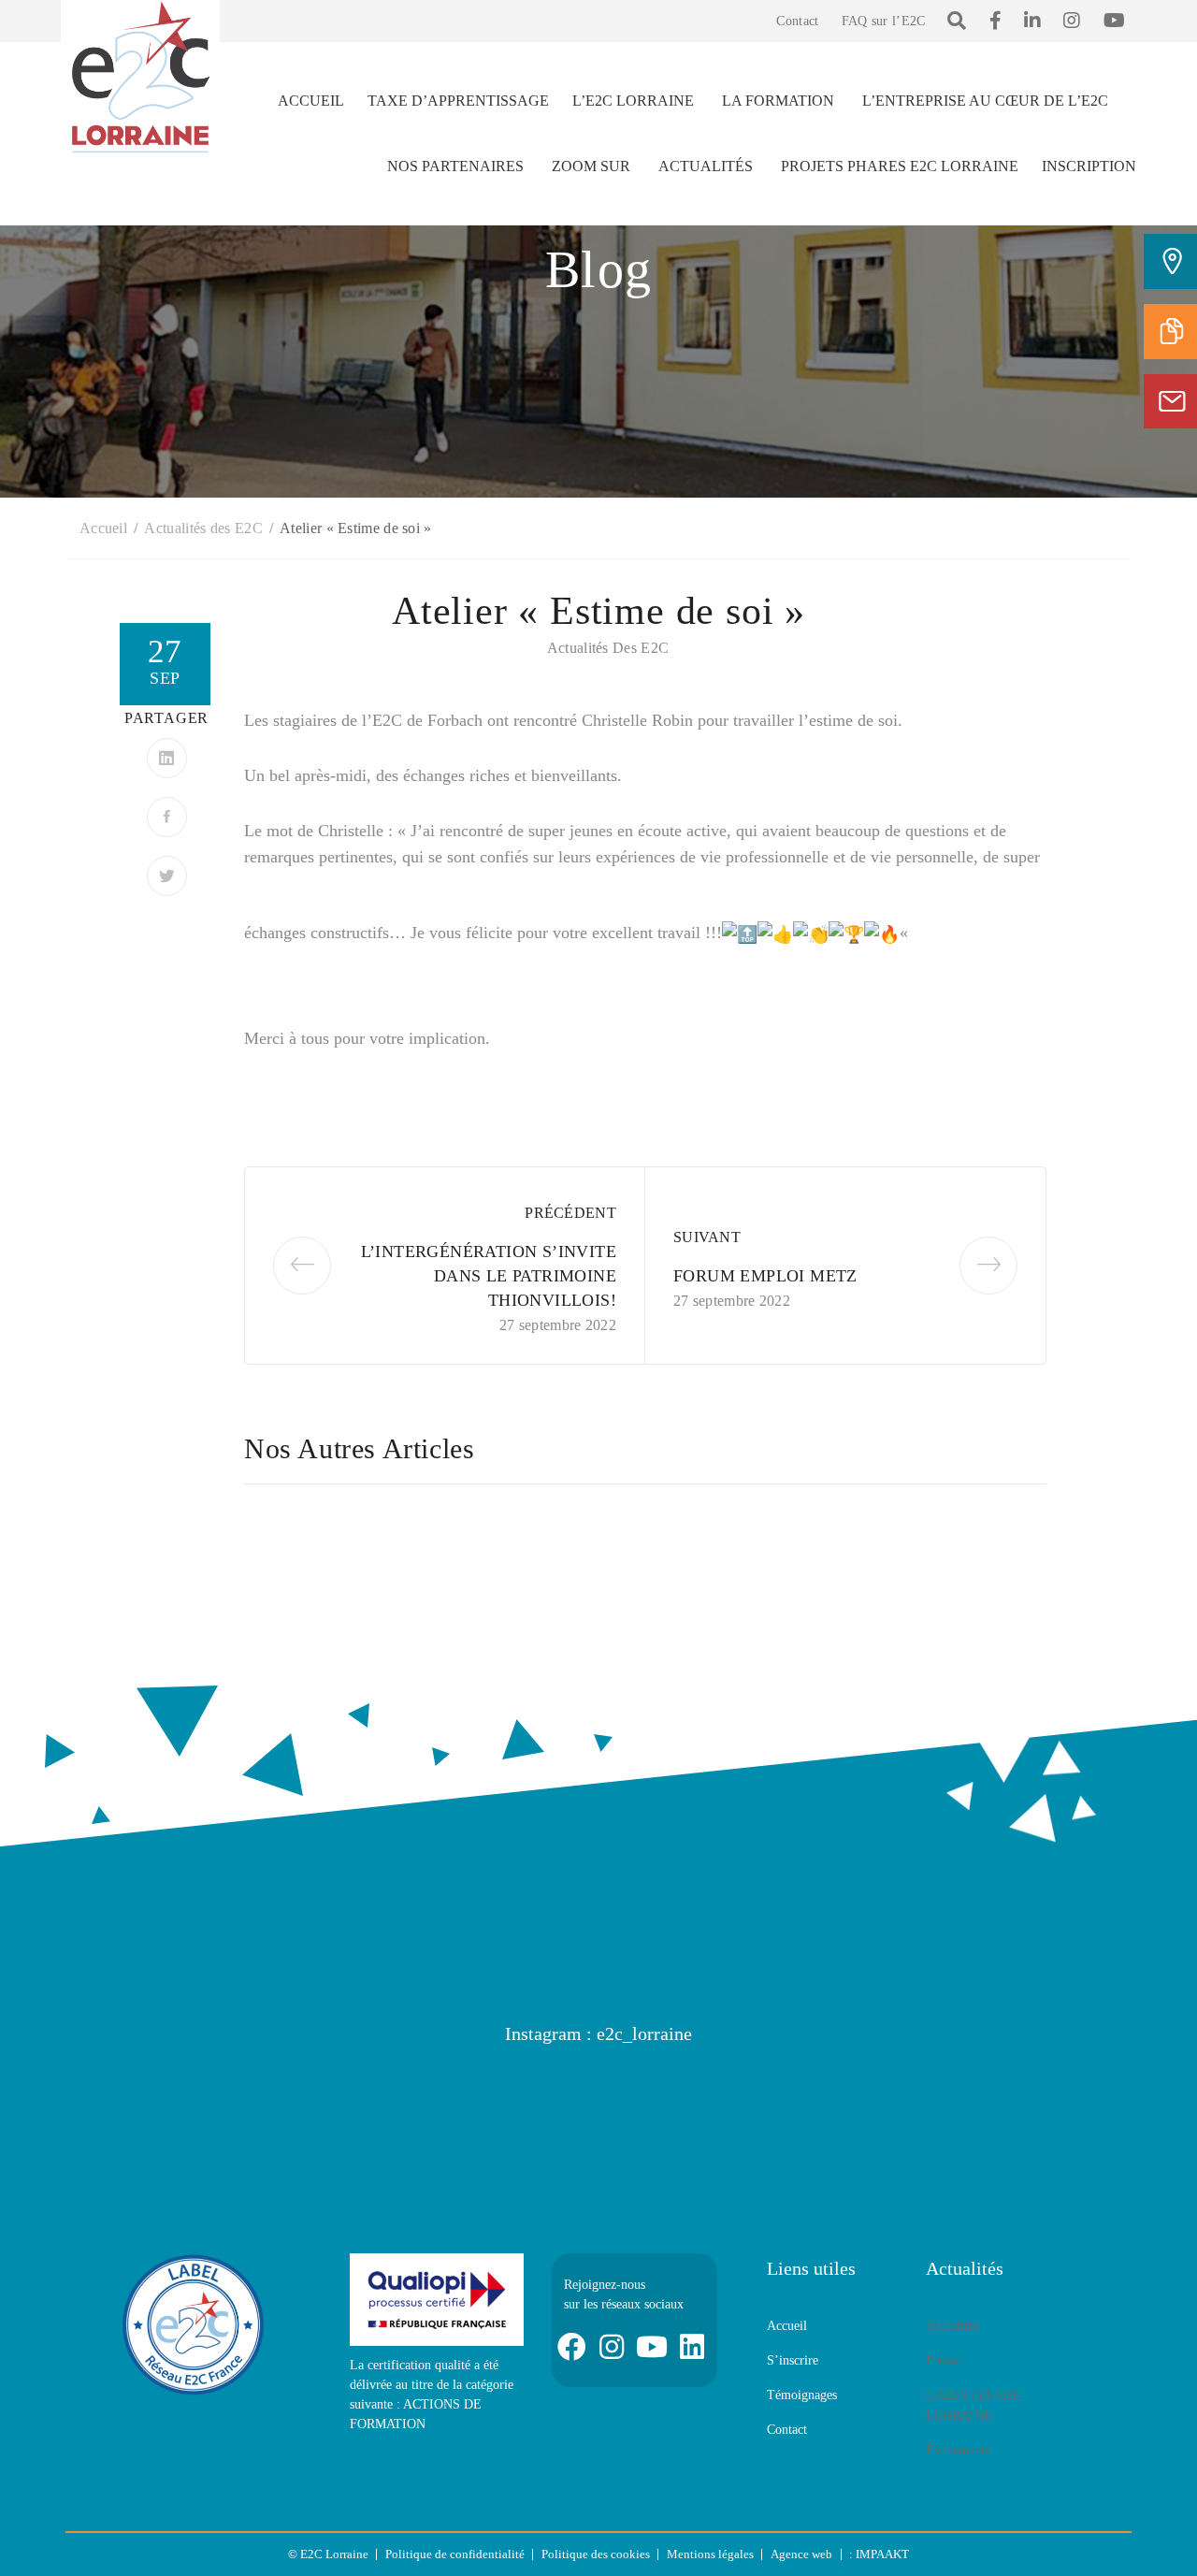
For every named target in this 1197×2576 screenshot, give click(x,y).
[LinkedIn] (167, 758)
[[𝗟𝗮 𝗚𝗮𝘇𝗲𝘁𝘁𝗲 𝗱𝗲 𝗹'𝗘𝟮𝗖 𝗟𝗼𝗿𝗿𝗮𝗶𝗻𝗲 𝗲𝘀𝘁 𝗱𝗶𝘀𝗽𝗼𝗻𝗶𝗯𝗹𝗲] (332, 2102)
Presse (942, 2360)
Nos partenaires (455, 166)
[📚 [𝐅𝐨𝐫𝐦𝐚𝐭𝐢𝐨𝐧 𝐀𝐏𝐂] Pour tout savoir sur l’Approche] (1043, 2102)
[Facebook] (167, 817)
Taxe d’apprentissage (458, 101)
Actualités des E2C (608, 648)
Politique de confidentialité (455, 2554)
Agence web (801, 2554)
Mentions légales (710, 2554)
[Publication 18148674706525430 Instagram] (154, 2102)
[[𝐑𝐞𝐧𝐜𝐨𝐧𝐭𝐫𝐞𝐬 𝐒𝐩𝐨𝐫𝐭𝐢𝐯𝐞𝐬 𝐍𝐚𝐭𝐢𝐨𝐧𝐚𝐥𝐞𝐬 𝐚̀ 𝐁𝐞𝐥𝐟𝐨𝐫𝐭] (687, 2102)
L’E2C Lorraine (633, 101)
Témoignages (802, 2395)
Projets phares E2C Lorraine (900, 166)
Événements (958, 2450)
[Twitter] (167, 876)
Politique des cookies (596, 2554)
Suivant (707, 1237)
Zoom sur (591, 166)
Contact (797, 21)
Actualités (706, 166)
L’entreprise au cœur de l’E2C (985, 101)
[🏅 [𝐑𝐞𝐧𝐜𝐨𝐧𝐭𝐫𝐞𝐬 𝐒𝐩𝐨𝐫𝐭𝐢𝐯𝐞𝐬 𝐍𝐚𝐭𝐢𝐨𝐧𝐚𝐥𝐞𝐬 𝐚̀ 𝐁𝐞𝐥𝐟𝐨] (510, 2102)
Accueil (311, 101)
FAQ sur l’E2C (884, 21)
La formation (778, 101)
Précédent (570, 1213)
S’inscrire (793, 2360)
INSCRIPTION (1089, 166)
